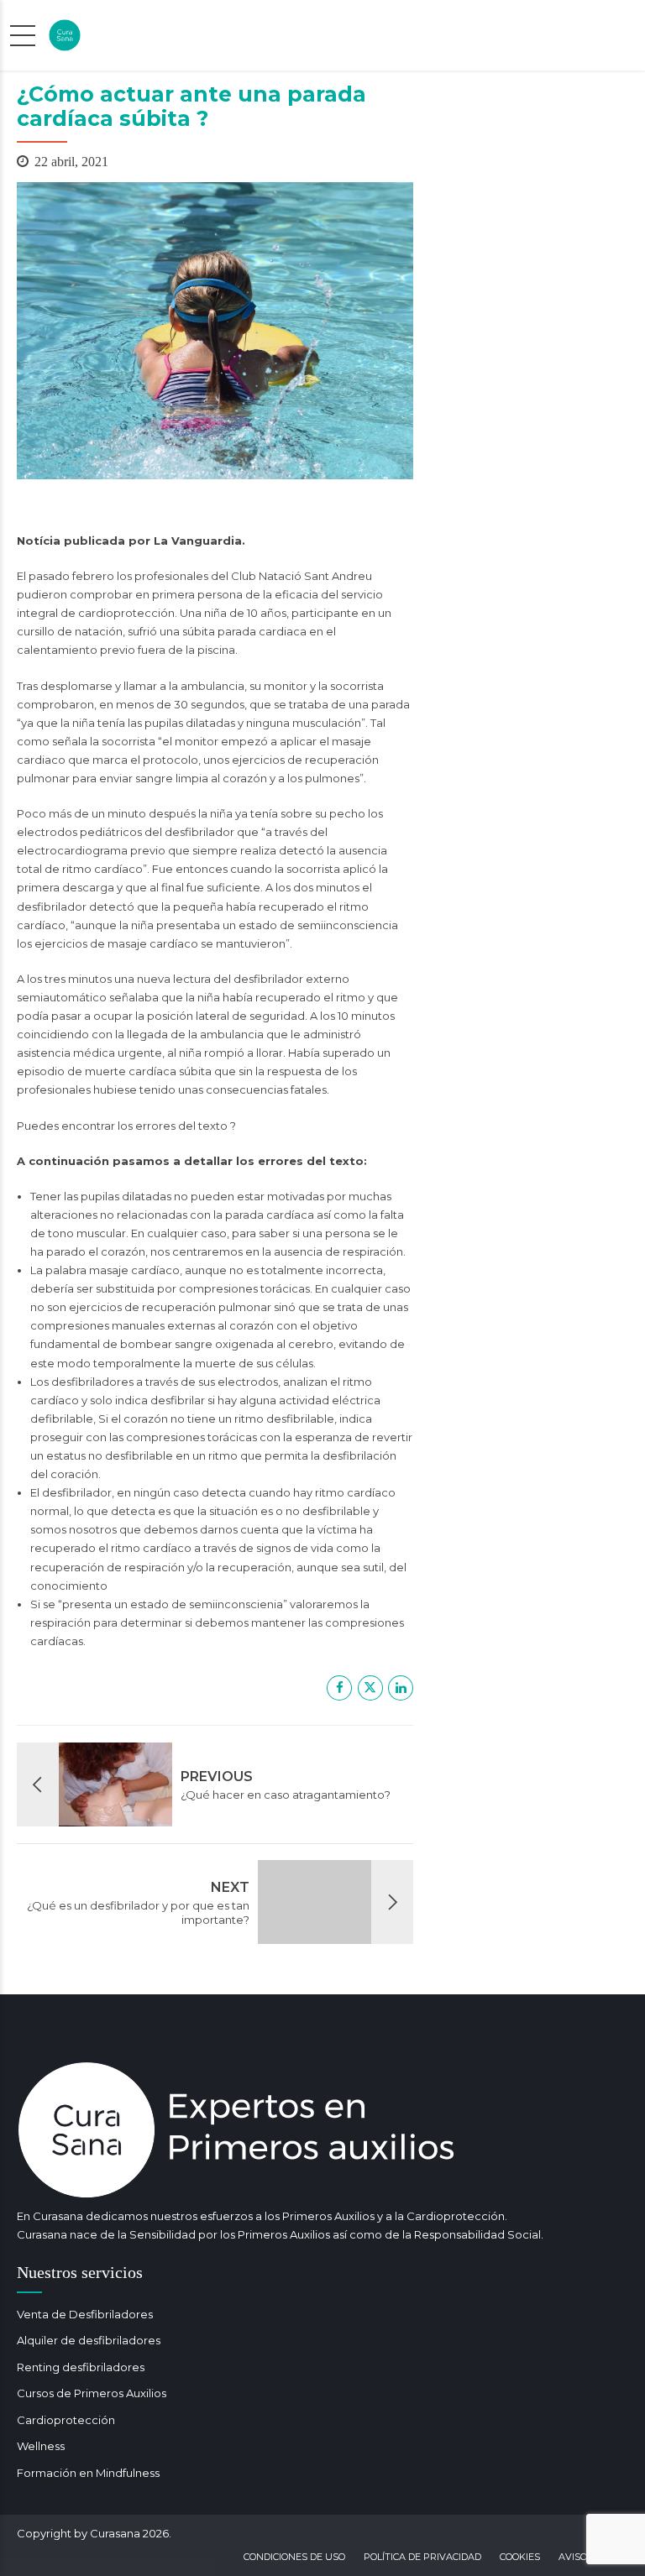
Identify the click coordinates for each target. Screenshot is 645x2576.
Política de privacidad (422, 2557)
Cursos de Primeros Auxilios (92, 2393)
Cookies (520, 2557)
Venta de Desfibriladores (85, 2314)
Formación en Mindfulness (88, 2473)
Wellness (41, 2446)
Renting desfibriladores (81, 2367)
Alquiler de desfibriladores (89, 2340)
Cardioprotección (66, 2420)
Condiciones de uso (294, 2557)
